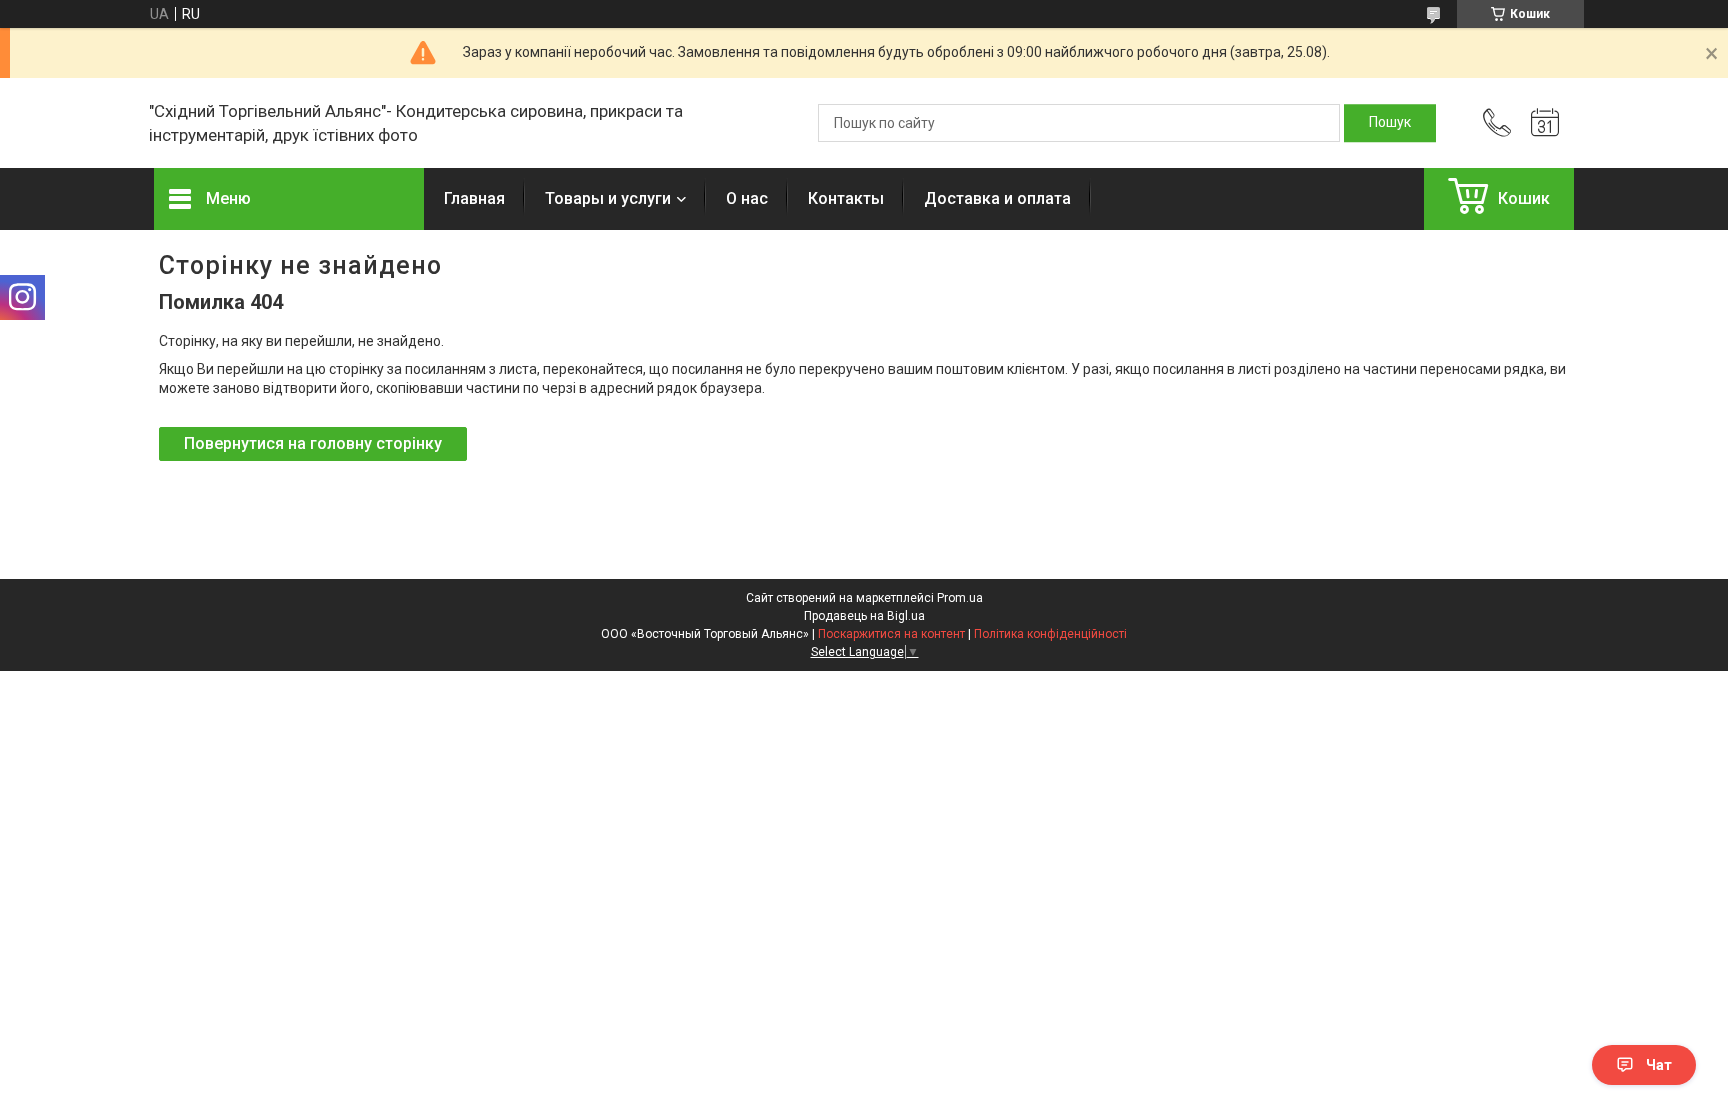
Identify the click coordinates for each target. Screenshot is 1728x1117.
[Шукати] (1390, 123)
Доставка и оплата (997, 198)
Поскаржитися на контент (891, 634)
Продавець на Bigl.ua (864, 616)
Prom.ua (960, 598)
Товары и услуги (608, 198)
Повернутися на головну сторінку (313, 443)
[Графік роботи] (1545, 123)
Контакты (846, 198)
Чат (1659, 1065)
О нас (747, 198)
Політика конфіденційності (1050, 634)
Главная (474, 198)
